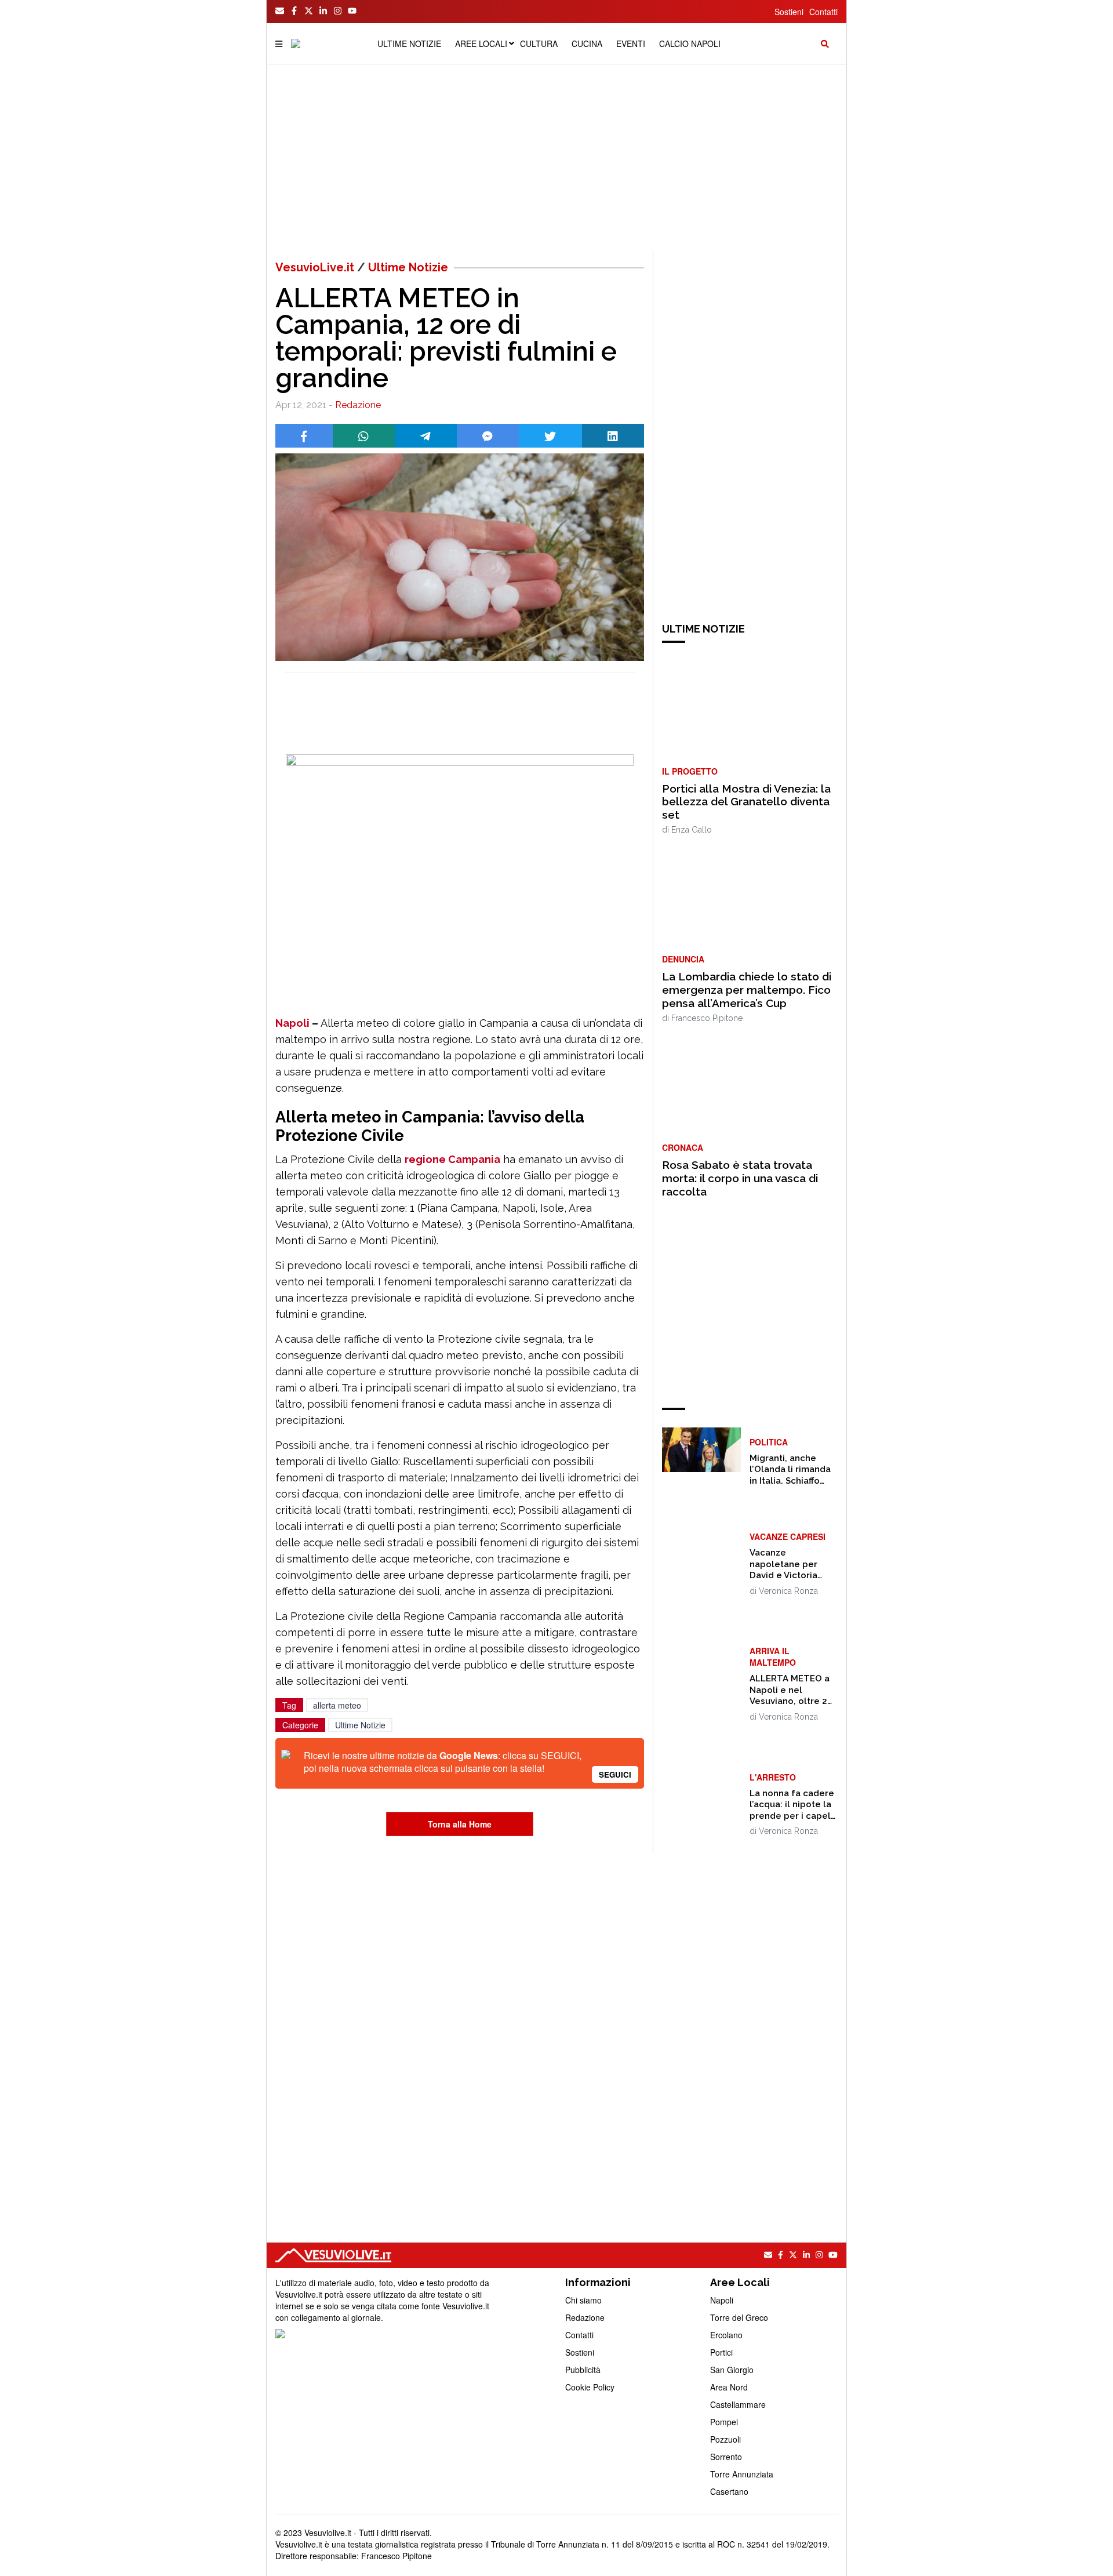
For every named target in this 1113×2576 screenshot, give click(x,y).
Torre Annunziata (742, 2474)
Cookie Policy (590, 2387)
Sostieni (789, 12)
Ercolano (726, 2335)
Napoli (292, 1023)
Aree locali (481, 43)
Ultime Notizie (408, 267)
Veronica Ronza (788, 1591)
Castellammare (738, 2404)
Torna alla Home (460, 1824)
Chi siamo (583, 2300)
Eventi (631, 43)
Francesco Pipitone (707, 1018)
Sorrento (726, 2457)
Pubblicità (583, 2370)
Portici (721, 2352)
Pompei (724, 2422)
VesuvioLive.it (315, 267)
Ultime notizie (409, 43)
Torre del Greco (739, 2317)
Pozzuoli (725, 2439)
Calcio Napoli (690, 43)
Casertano (729, 2491)
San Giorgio (732, 2370)
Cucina (587, 43)
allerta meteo (337, 1705)
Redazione (358, 405)
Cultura (539, 43)
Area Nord (729, 2387)
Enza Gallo (692, 830)
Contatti (823, 12)
